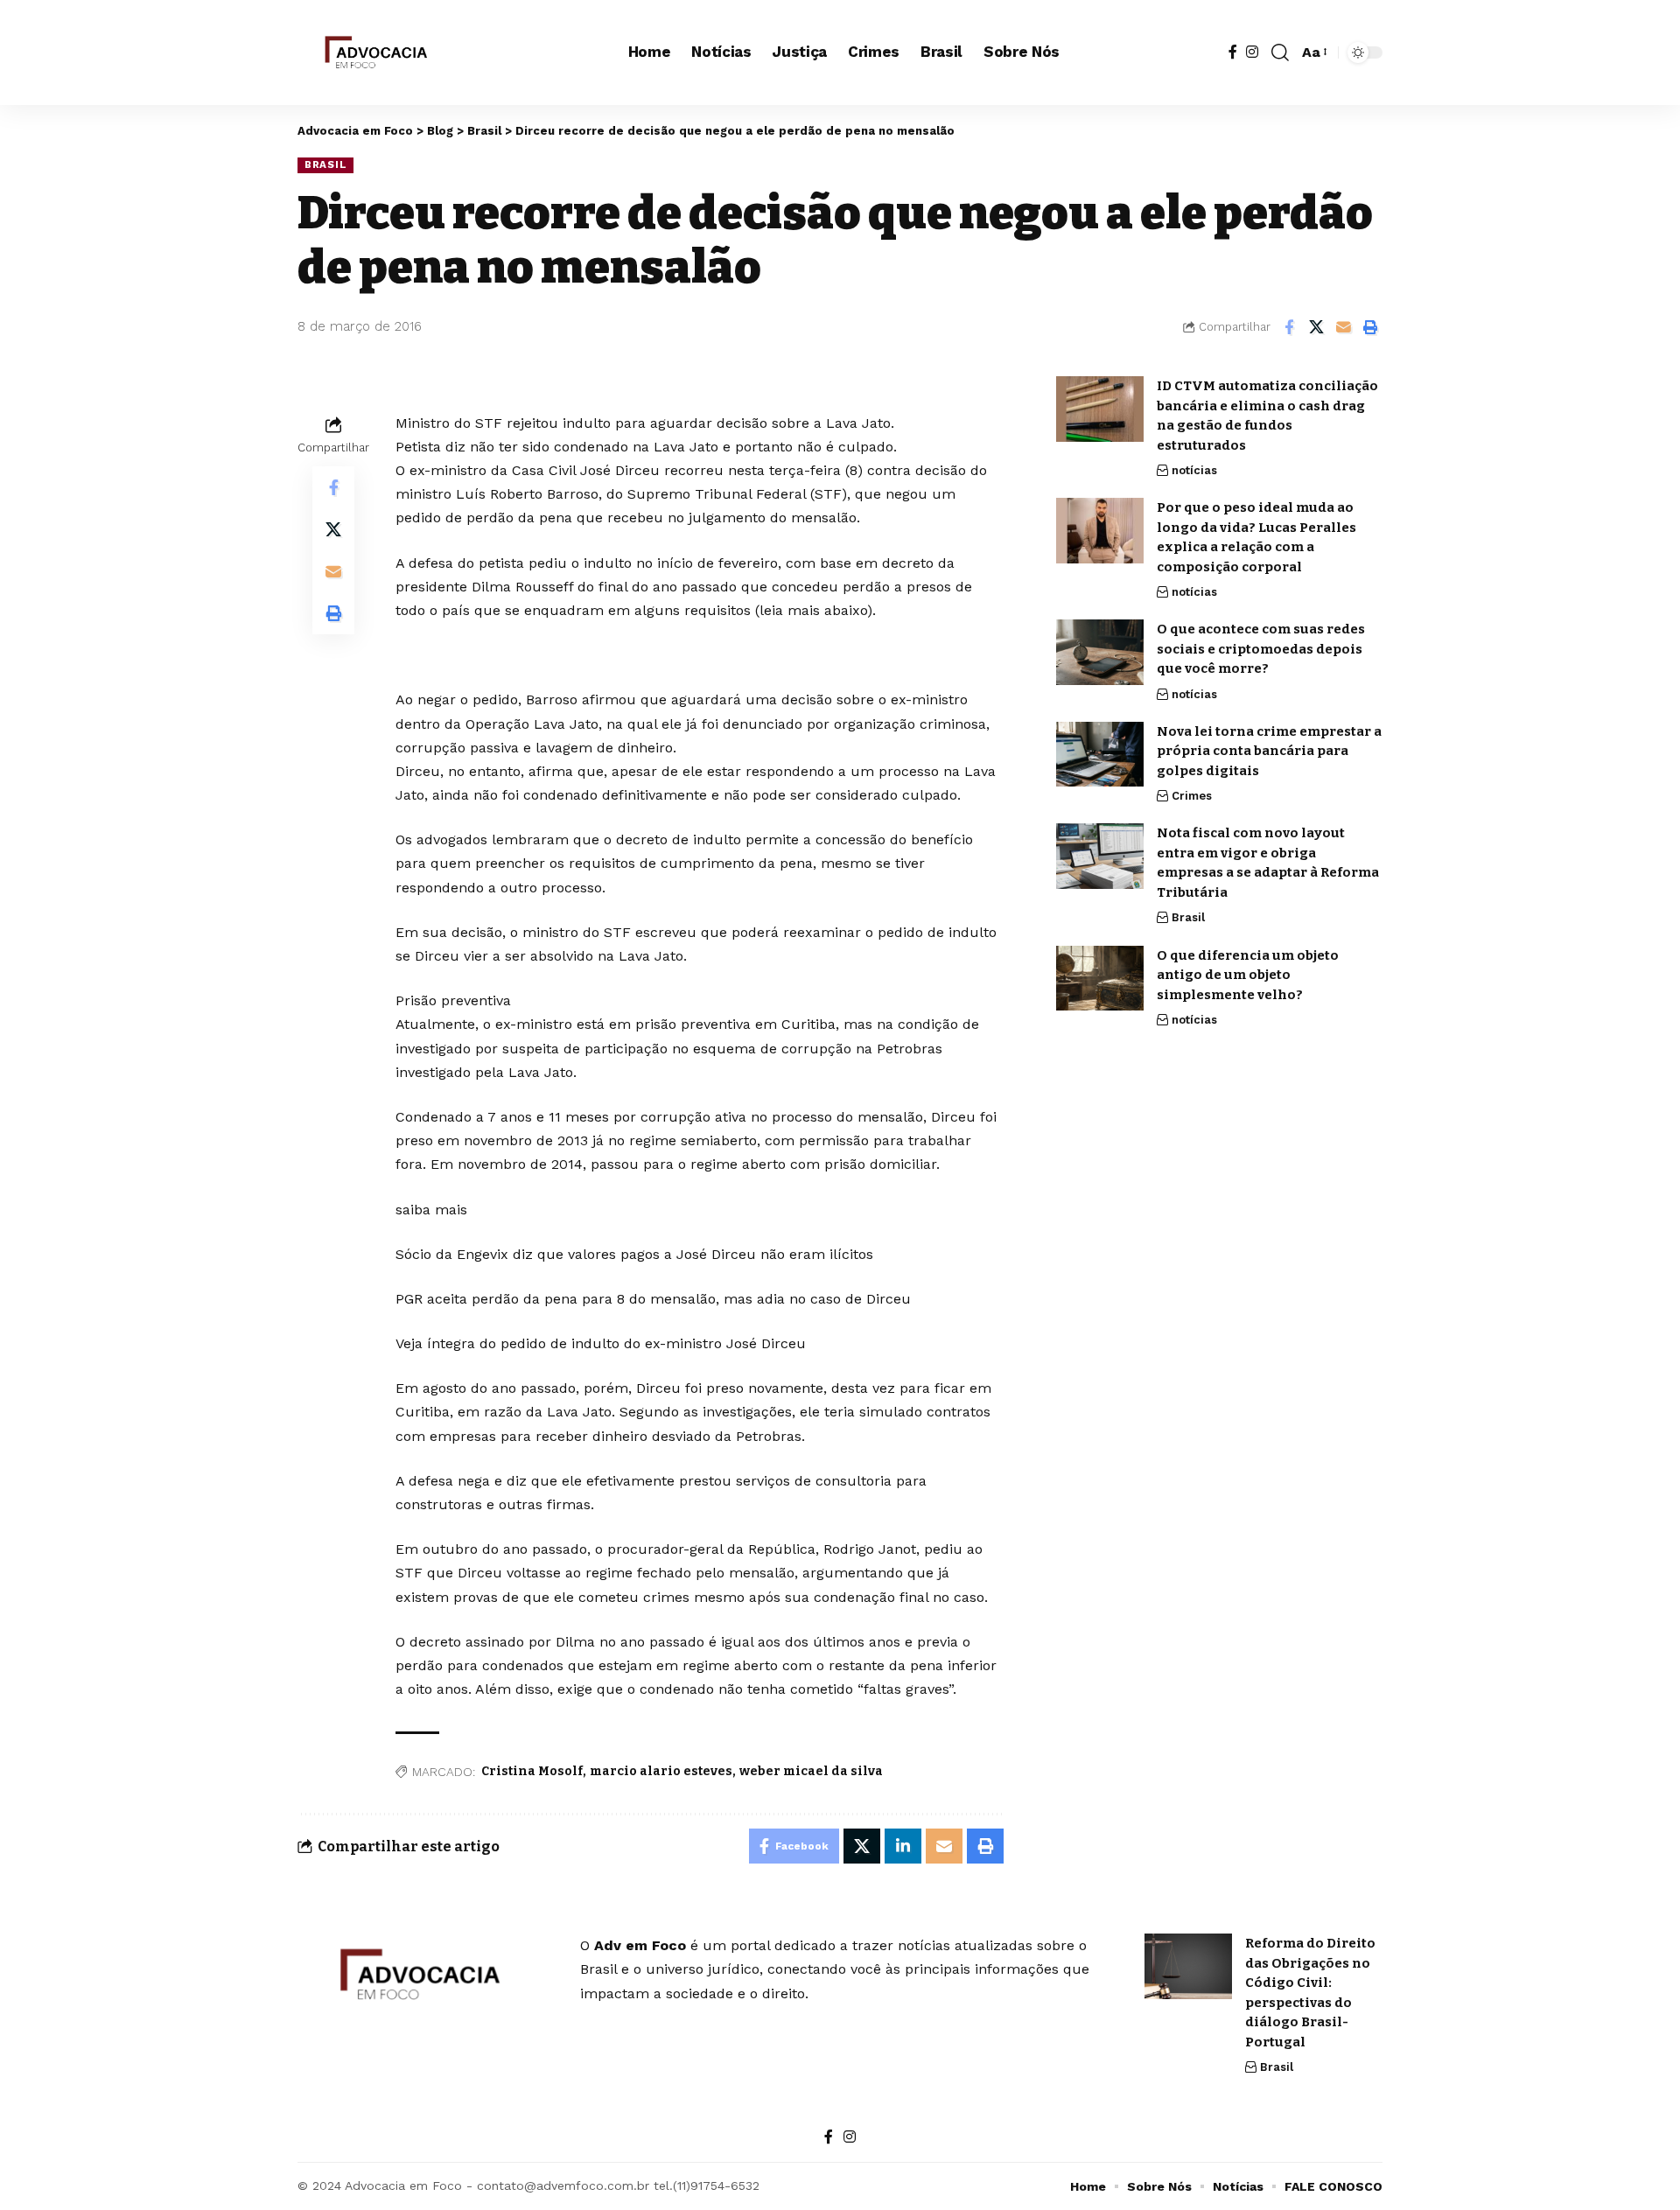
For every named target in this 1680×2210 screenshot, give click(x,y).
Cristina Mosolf (532, 1771)
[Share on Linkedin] (903, 1846)
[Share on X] (1316, 327)
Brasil (325, 164)
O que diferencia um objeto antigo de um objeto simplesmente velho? (1248, 974)
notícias (1194, 470)
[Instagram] (1252, 52)
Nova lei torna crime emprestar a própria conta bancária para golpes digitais (1269, 750)
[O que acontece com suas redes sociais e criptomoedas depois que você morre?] (1100, 652)
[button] (1280, 52)
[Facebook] (1233, 52)
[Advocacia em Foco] (374, 52)
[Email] (1343, 327)
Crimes (1192, 796)
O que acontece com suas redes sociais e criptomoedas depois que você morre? (1261, 649)
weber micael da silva (811, 1771)
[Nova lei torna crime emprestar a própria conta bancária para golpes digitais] (1100, 754)
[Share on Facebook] (1289, 327)
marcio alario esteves (661, 1771)
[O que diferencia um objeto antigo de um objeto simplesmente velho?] (1100, 978)
